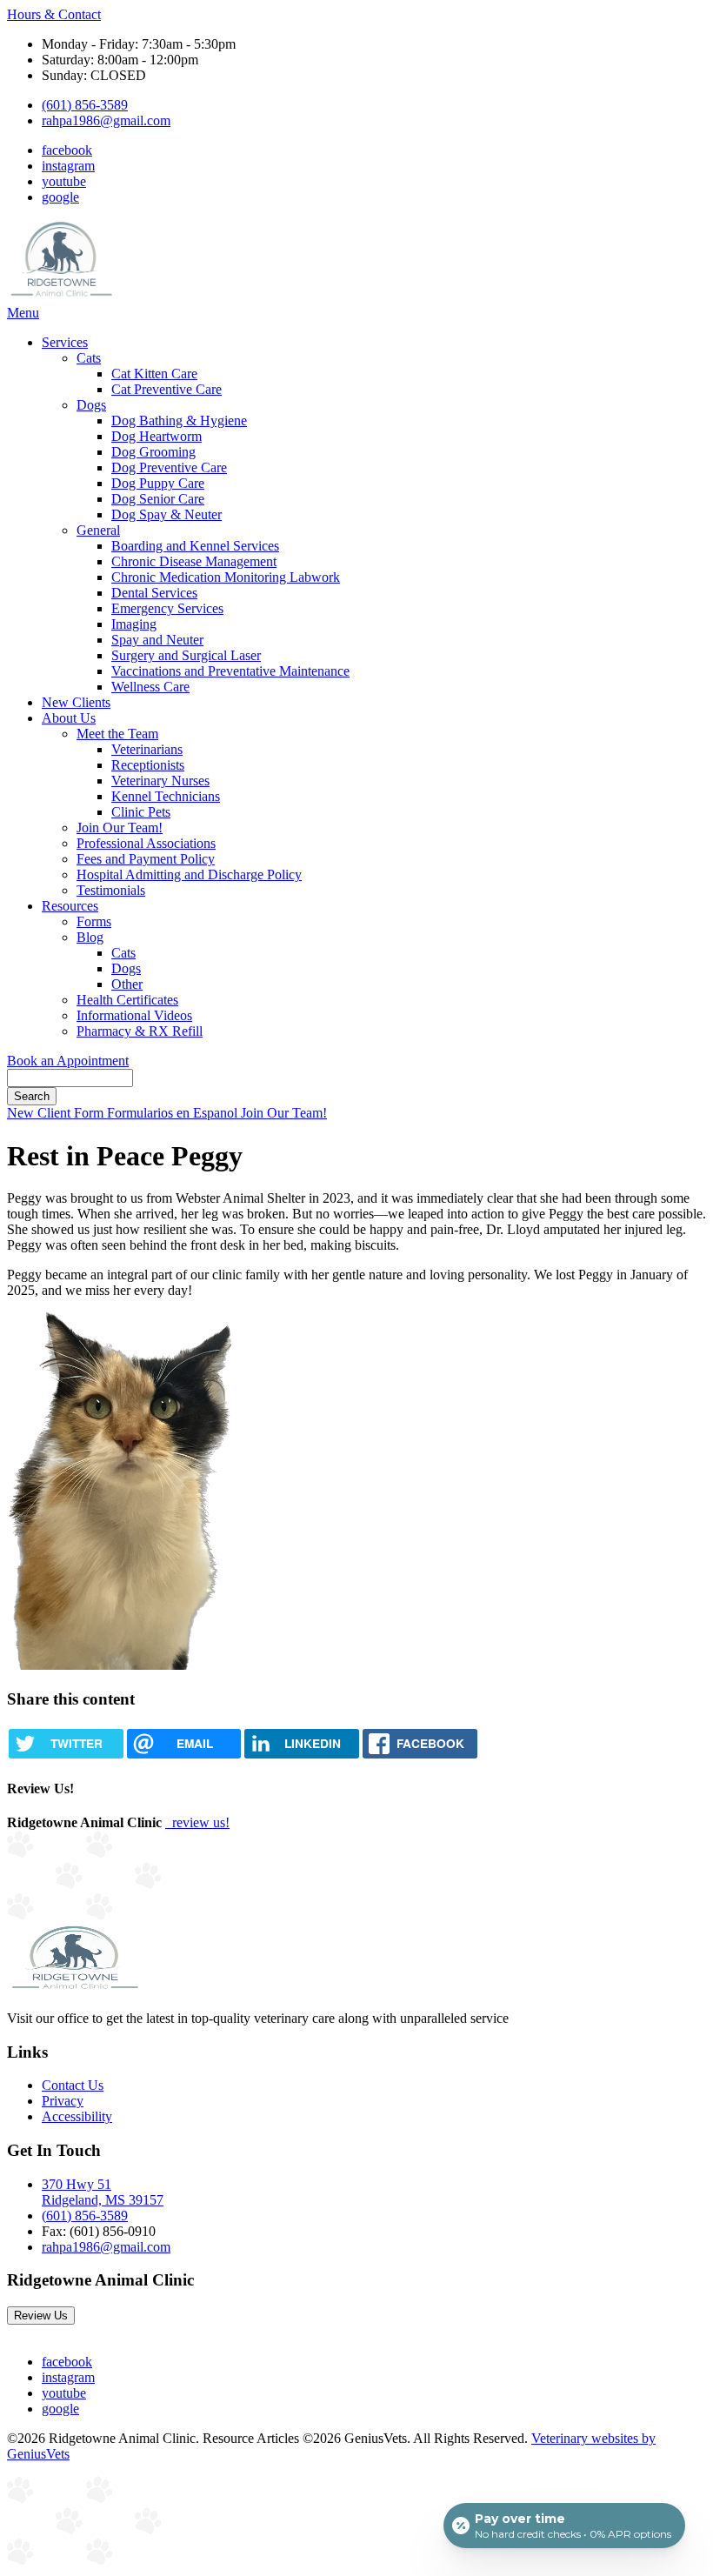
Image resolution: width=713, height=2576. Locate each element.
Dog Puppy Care (158, 483)
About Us (69, 718)
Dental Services (154, 593)
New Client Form (57, 1113)
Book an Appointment (68, 1061)
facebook (67, 150)
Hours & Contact (54, 14)
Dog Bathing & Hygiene (179, 420)
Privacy (63, 2101)
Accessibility (77, 2116)
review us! (199, 1822)
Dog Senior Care (158, 499)
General (98, 530)
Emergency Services (167, 608)
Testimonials (111, 890)
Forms (94, 921)
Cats (89, 358)
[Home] (61, 297)
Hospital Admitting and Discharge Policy (189, 874)
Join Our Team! (120, 828)
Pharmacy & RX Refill (140, 1031)
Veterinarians (147, 749)
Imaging (134, 624)
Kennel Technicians (166, 796)
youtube (64, 181)
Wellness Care (150, 687)
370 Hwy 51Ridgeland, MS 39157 (103, 2192)
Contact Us (73, 2085)
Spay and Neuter (157, 640)
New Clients (76, 702)
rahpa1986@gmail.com (106, 120)
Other (127, 984)
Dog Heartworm (157, 436)
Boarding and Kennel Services (195, 546)
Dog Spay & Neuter (167, 514)
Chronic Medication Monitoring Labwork (226, 577)
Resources (70, 906)
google (60, 197)
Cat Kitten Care (154, 374)
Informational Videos (134, 1015)
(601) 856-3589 (85, 105)
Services (65, 342)
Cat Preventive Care (167, 389)
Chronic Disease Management (194, 561)
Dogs (91, 405)
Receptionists (148, 765)
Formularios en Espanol (174, 1113)
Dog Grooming (153, 452)
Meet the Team (117, 734)
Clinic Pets (141, 812)
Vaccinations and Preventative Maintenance (230, 671)
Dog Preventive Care (169, 467)
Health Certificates (127, 1000)
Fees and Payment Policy (146, 859)
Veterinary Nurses (160, 781)
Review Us (41, 2316)
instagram (68, 166)
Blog (90, 937)
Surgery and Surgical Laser (186, 655)
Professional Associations (146, 843)
